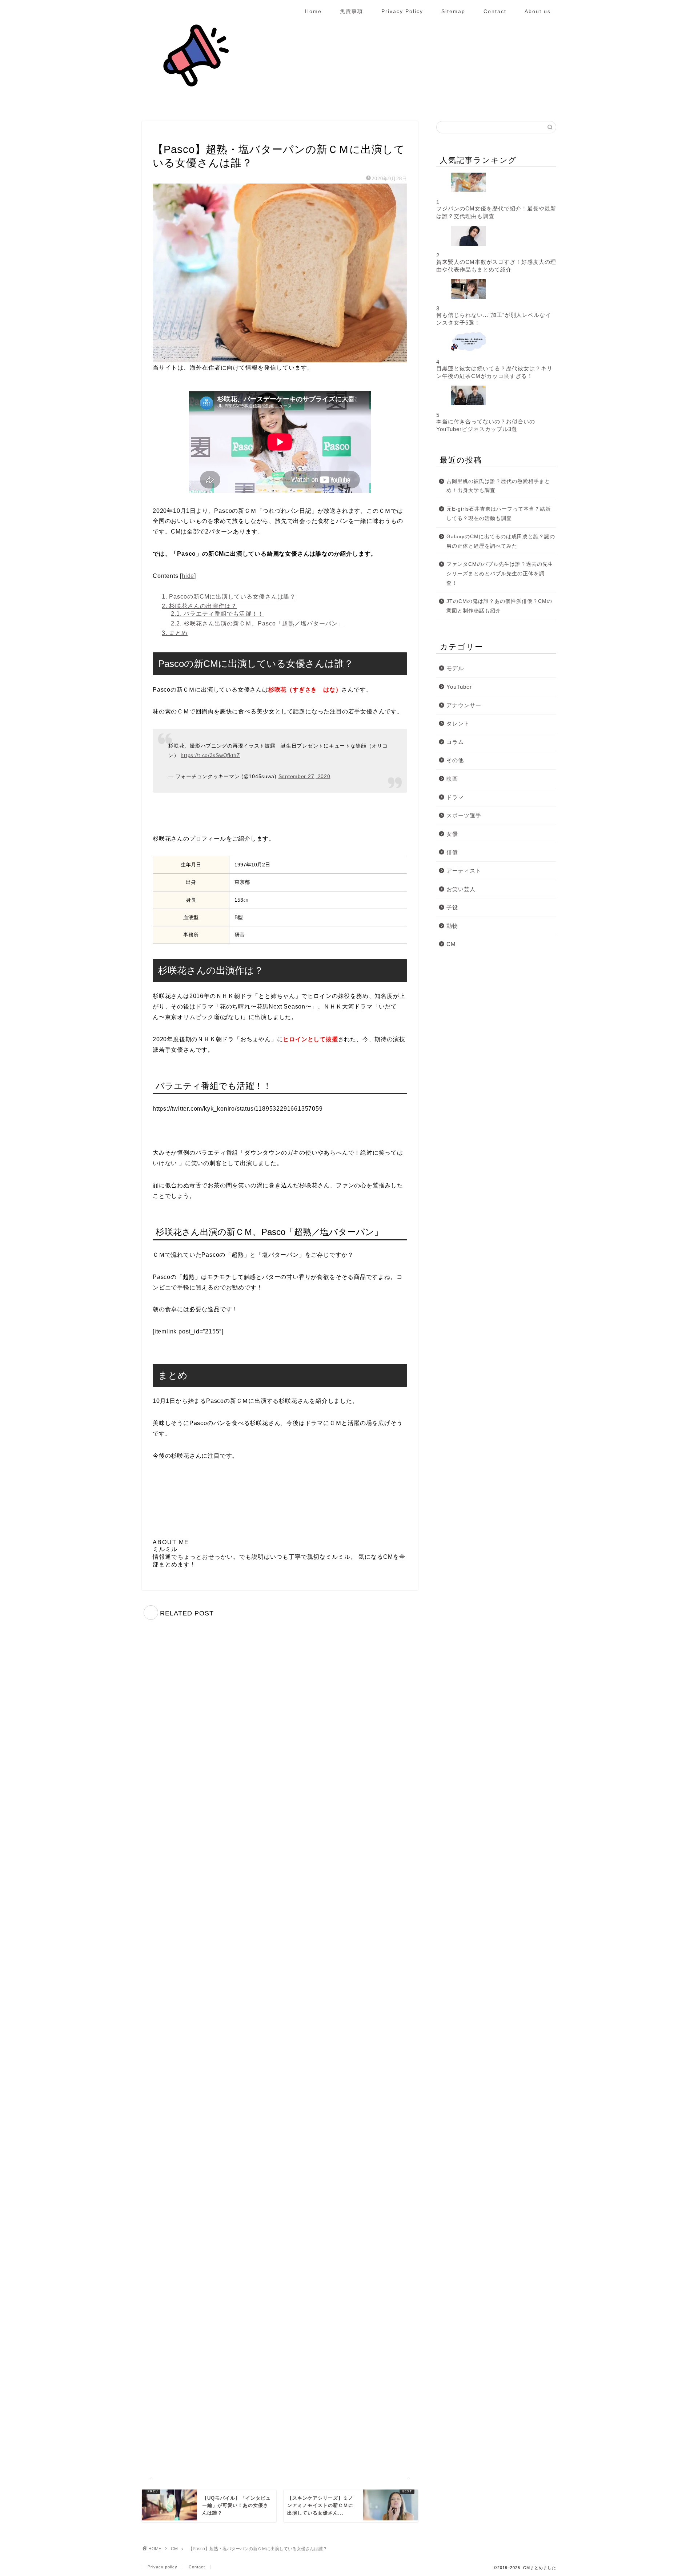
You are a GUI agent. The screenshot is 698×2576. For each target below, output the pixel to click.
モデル (455, 668)
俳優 (452, 852)
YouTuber (459, 687)
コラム (455, 742)
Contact (495, 11)
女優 (452, 834)
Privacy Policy (402, 11)
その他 (455, 760)
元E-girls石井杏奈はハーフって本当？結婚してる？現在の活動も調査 (499, 514)
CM (159, 135)
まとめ (175, 633)
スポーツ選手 (464, 815)
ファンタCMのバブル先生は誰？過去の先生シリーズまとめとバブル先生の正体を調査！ (500, 573)
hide (188, 576)
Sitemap (453, 11)
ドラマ (455, 797)
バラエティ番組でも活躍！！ (217, 614)
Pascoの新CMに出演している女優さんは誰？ (229, 597)
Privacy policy (163, 2567)
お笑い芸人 (461, 889)
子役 (452, 907)
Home (313, 11)
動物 (452, 926)
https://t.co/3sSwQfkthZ (210, 755)
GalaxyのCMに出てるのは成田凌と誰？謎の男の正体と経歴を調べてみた (501, 541)
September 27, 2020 (304, 776)
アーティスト (464, 871)
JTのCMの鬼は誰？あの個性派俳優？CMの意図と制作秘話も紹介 (499, 606)
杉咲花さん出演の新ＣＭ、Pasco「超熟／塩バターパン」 (257, 623)
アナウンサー (464, 705)
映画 (452, 779)
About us (538, 11)
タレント (458, 723)
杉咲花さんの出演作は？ (199, 606)
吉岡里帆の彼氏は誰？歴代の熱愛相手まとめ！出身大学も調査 (498, 486)
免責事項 (352, 11)
